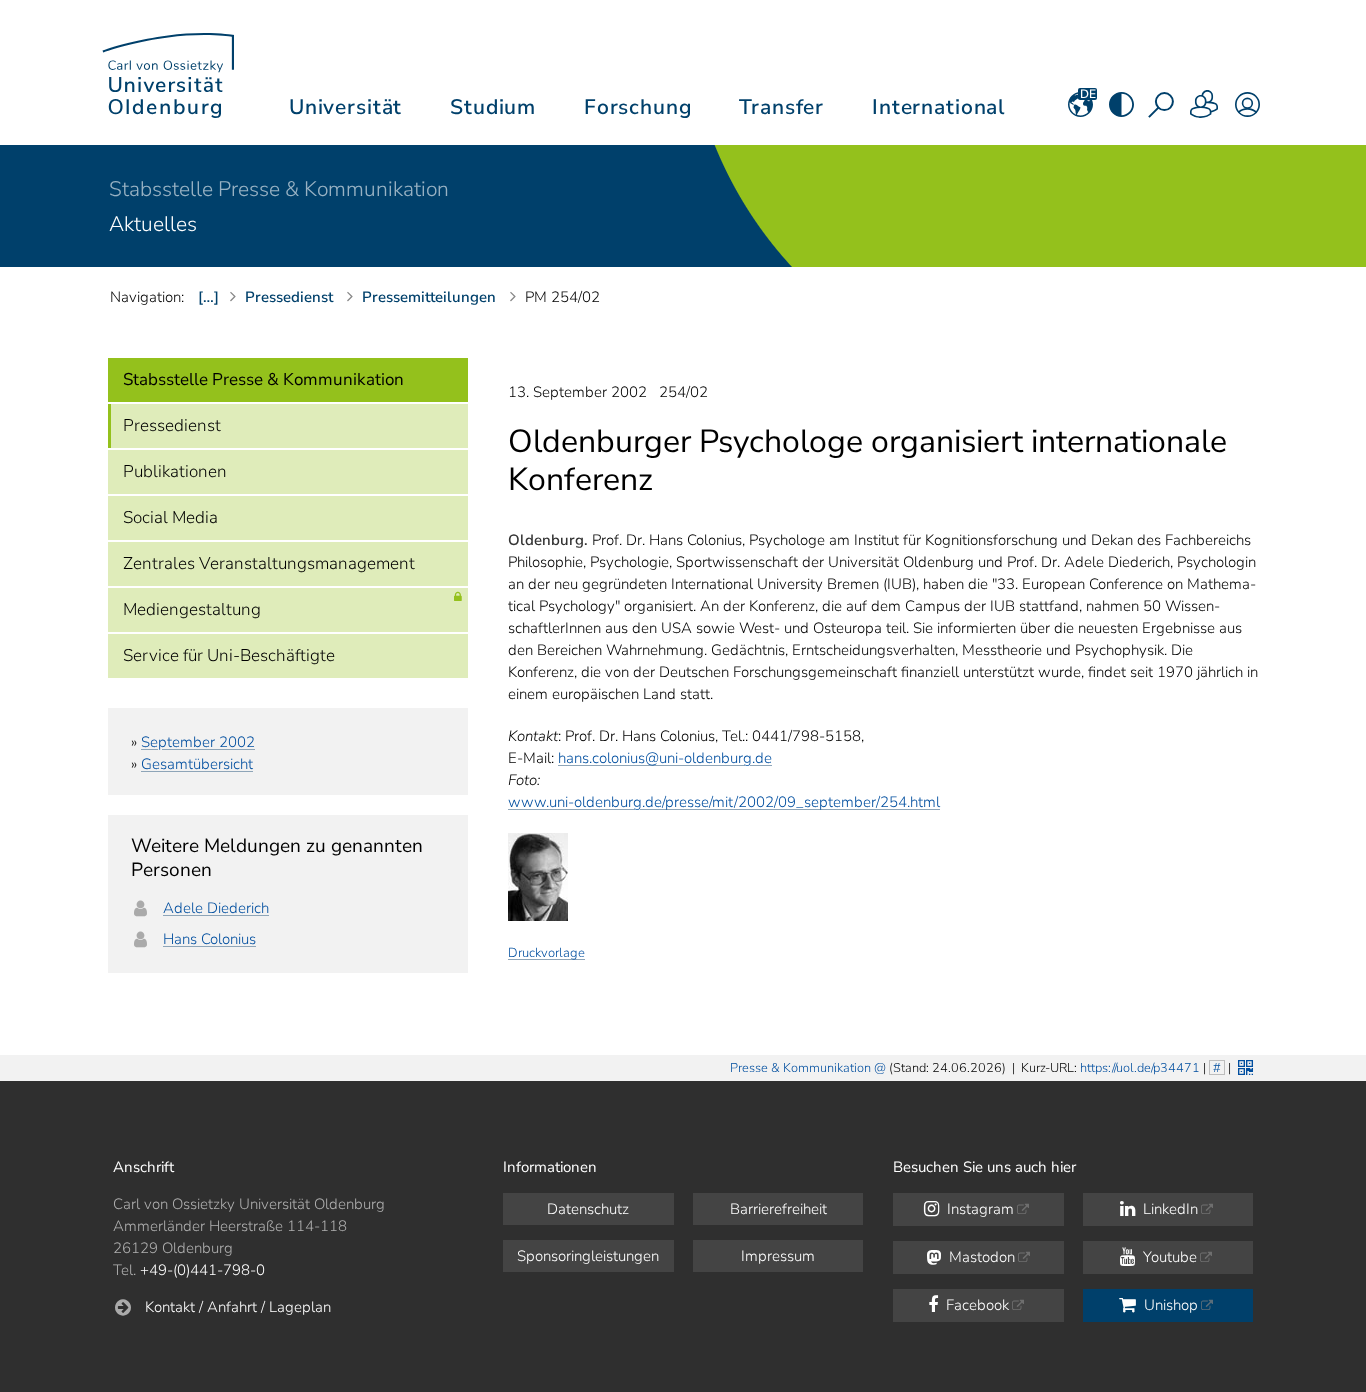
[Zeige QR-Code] (1243, 1065)
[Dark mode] (1121, 111)
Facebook (975, 1305)
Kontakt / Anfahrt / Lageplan (238, 1307)
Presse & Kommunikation (800, 1068)
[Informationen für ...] (1205, 111)
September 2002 (198, 742)
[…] (208, 297)
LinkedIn (1168, 1209)
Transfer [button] (781, 107)
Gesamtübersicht (197, 764)
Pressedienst (172, 425)
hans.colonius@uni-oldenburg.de (665, 758)
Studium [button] (493, 107)
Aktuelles (153, 224)
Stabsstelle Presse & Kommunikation (279, 189)
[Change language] (1080, 111)
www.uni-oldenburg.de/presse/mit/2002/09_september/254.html (724, 802)
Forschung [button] (638, 107)
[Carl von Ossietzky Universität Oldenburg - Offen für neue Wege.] (168, 72)
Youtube (1168, 1257)
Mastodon (980, 1257)
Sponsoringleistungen (588, 1256)
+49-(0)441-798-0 (202, 1270)
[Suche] (1163, 111)
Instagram (978, 1209)
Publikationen (175, 471)
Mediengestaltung (192, 609)
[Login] (1247, 111)
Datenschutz (588, 1209)
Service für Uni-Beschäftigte (229, 655)
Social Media (170, 517)
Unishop (1169, 1305)
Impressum (778, 1256)
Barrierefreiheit (778, 1209)
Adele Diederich (216, 908)
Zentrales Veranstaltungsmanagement (269, 563)
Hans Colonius (209, 939)
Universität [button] (345, 107)
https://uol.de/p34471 (1140, 1068)
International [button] (938, 107)
